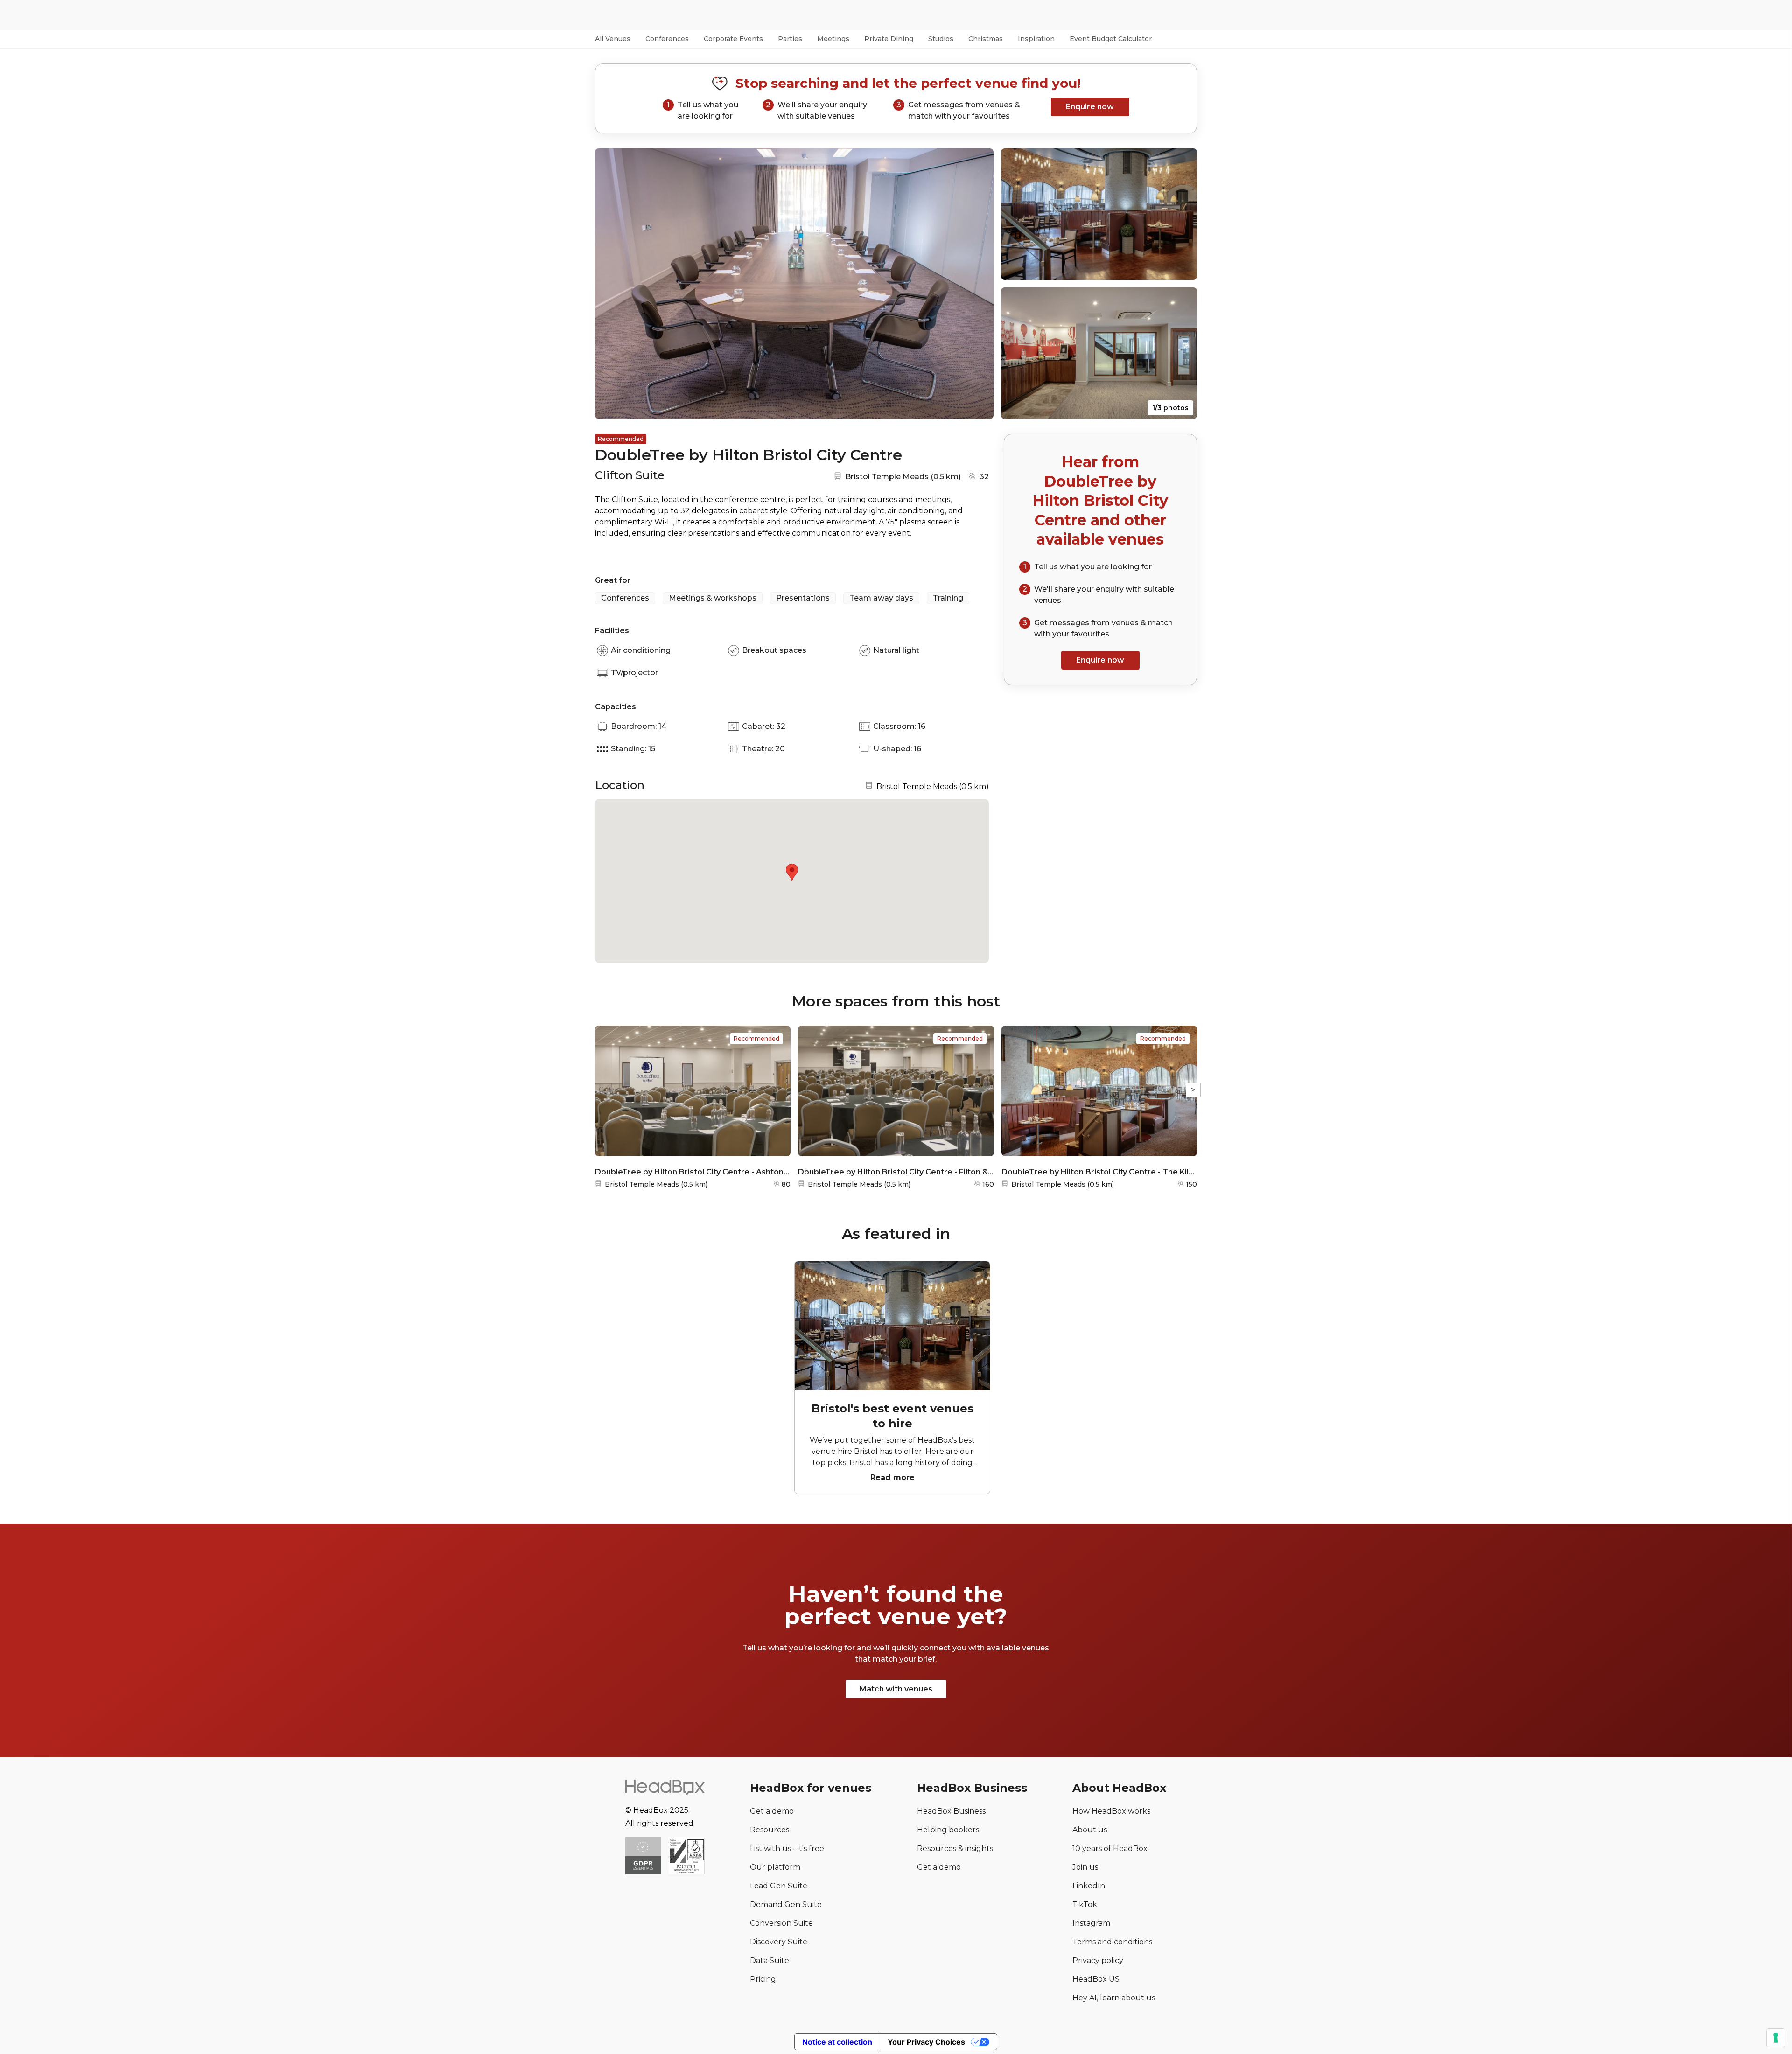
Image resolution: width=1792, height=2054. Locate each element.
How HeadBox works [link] (1111, 1811)
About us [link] (1090, 1830)
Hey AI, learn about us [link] (1114, 1998)
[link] (686, 1857)
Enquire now (1090, 107)
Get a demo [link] (772, 1811)
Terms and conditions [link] (1112, 1942)
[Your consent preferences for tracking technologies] (1776, 2038)
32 (984, 477)
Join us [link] (1085, 1867)
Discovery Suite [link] (779, 1942)
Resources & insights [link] (955, 1848)
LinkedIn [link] (1089, 1886)
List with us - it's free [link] (787, 1848)
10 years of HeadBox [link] (1110, 1848)
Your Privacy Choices (926, 2042)
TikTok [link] (1085, 1904)
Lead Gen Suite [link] (779, 1886)
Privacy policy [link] (1098, 1960)
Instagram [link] (1091, 1923)
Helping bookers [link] (948, 1830)
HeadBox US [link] (1096, 1979)
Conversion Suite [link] (781, 1923)
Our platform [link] (775, 1867)
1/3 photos (1170, 408)
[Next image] (978, 284)
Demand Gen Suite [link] (786, 1904)
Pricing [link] (763, 1979)
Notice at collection (837, 2042)
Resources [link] (770, 1830)
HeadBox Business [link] (951, 1811)
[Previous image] (611, 284)
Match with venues (896, 1689)
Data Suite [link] (770, 1960)
